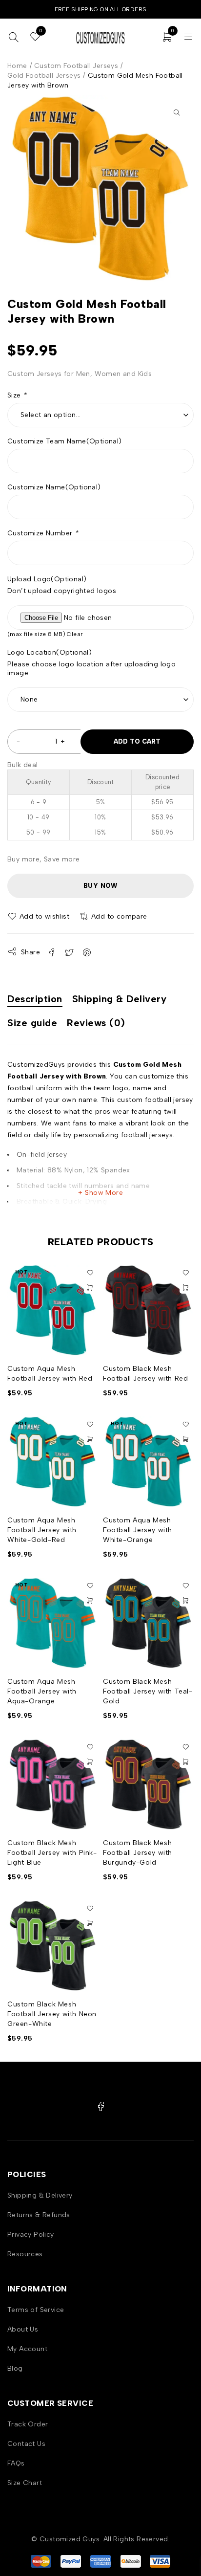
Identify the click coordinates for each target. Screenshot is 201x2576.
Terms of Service (36, 2310)
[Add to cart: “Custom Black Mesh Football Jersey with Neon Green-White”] (90, 1923)
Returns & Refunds (39, 2215)
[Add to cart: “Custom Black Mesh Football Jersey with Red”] (185, 1288)
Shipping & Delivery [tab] (120, 999)
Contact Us (26, 2444)
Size (17, 395)
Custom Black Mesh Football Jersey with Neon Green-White (52, 2014)
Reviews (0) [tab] (96, 1023)
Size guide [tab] (32, 1023)
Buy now (100, 886)
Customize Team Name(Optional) (65, 441)
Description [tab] (35, 999)
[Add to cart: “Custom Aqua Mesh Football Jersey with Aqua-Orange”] (90, 1601)
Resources (25, 2254)
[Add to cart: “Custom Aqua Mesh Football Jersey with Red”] (90, 1288)
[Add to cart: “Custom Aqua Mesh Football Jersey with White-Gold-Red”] (90, 1439)
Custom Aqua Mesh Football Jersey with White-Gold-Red (42, 1530)
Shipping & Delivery (40, 2195)
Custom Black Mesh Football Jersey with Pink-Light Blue (52, 1853)
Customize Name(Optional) (54, 487)
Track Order (28, 2424)
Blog (15, 2368)
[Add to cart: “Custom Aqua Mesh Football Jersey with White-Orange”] (185, 1439)
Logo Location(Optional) (50, 652)
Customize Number (43, 533)
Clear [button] (75, 634)
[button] (177, 112)
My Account (27, 2349)
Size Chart (25, 2483)
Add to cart (137, 741)
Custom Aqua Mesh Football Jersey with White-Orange (138, 1530)
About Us (23, 2329)
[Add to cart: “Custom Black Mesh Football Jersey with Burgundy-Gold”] (185, 1762)
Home (17, 66)
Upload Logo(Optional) (47, 579)
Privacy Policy (31, 2235)
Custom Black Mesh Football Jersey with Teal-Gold (148, 1691)
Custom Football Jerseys (76, 66)
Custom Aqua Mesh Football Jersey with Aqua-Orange (42, 1691)
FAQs (16, 2463)
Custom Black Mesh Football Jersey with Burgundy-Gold (138, 1853)
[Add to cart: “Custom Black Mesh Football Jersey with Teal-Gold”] (185, 1601)
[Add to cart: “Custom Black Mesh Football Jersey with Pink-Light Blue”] (90, 1762)
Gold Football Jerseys (44, 76)
